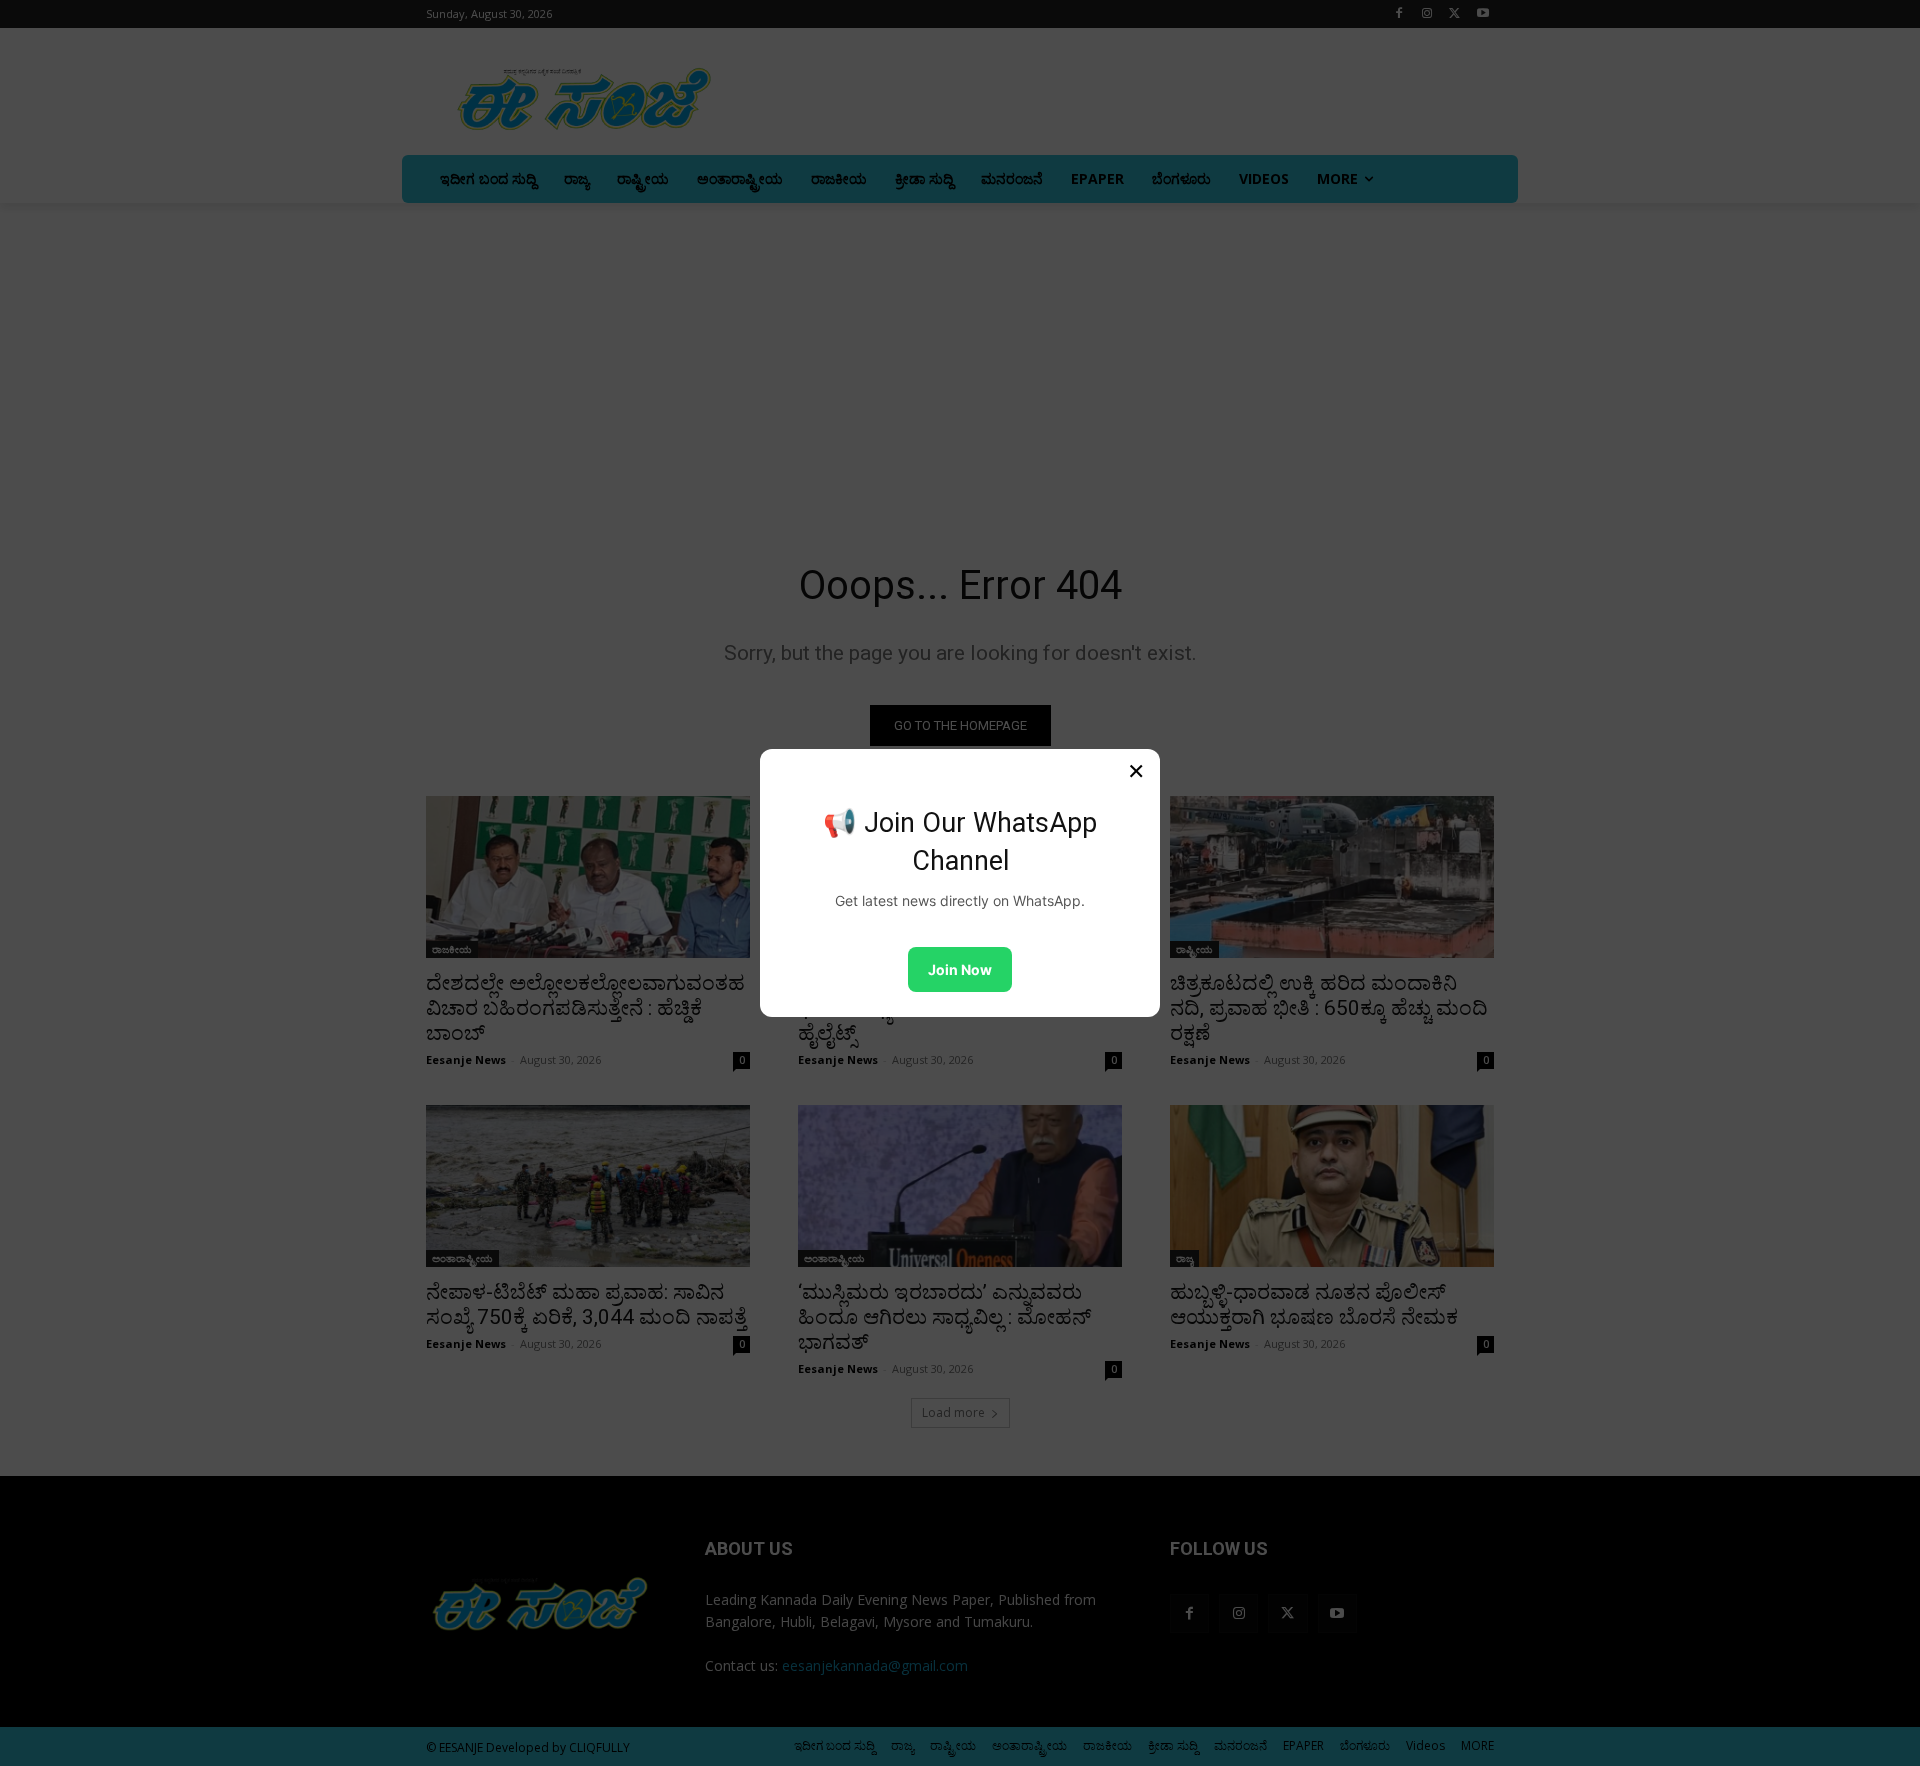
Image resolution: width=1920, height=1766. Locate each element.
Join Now (960, 969)
